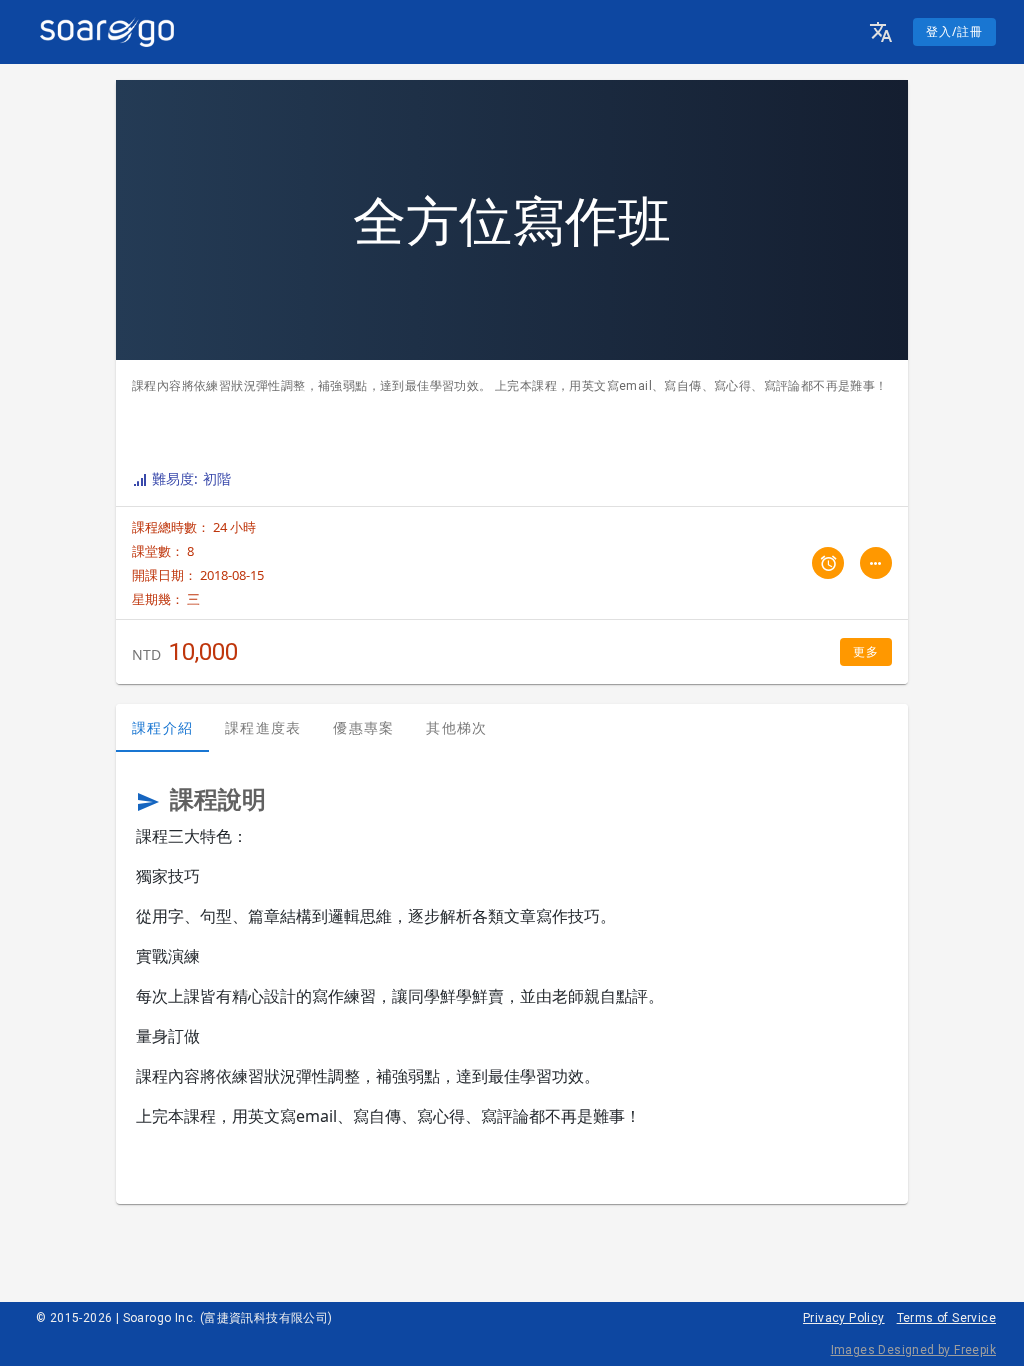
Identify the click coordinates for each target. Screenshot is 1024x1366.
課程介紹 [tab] (162, 727)
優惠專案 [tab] (363, 727)
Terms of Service (946, 1318)
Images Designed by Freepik (913, 1350)
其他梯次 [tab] (456, 727)
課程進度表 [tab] (263, 727)
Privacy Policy (844, 1318)
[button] (881, 32)
